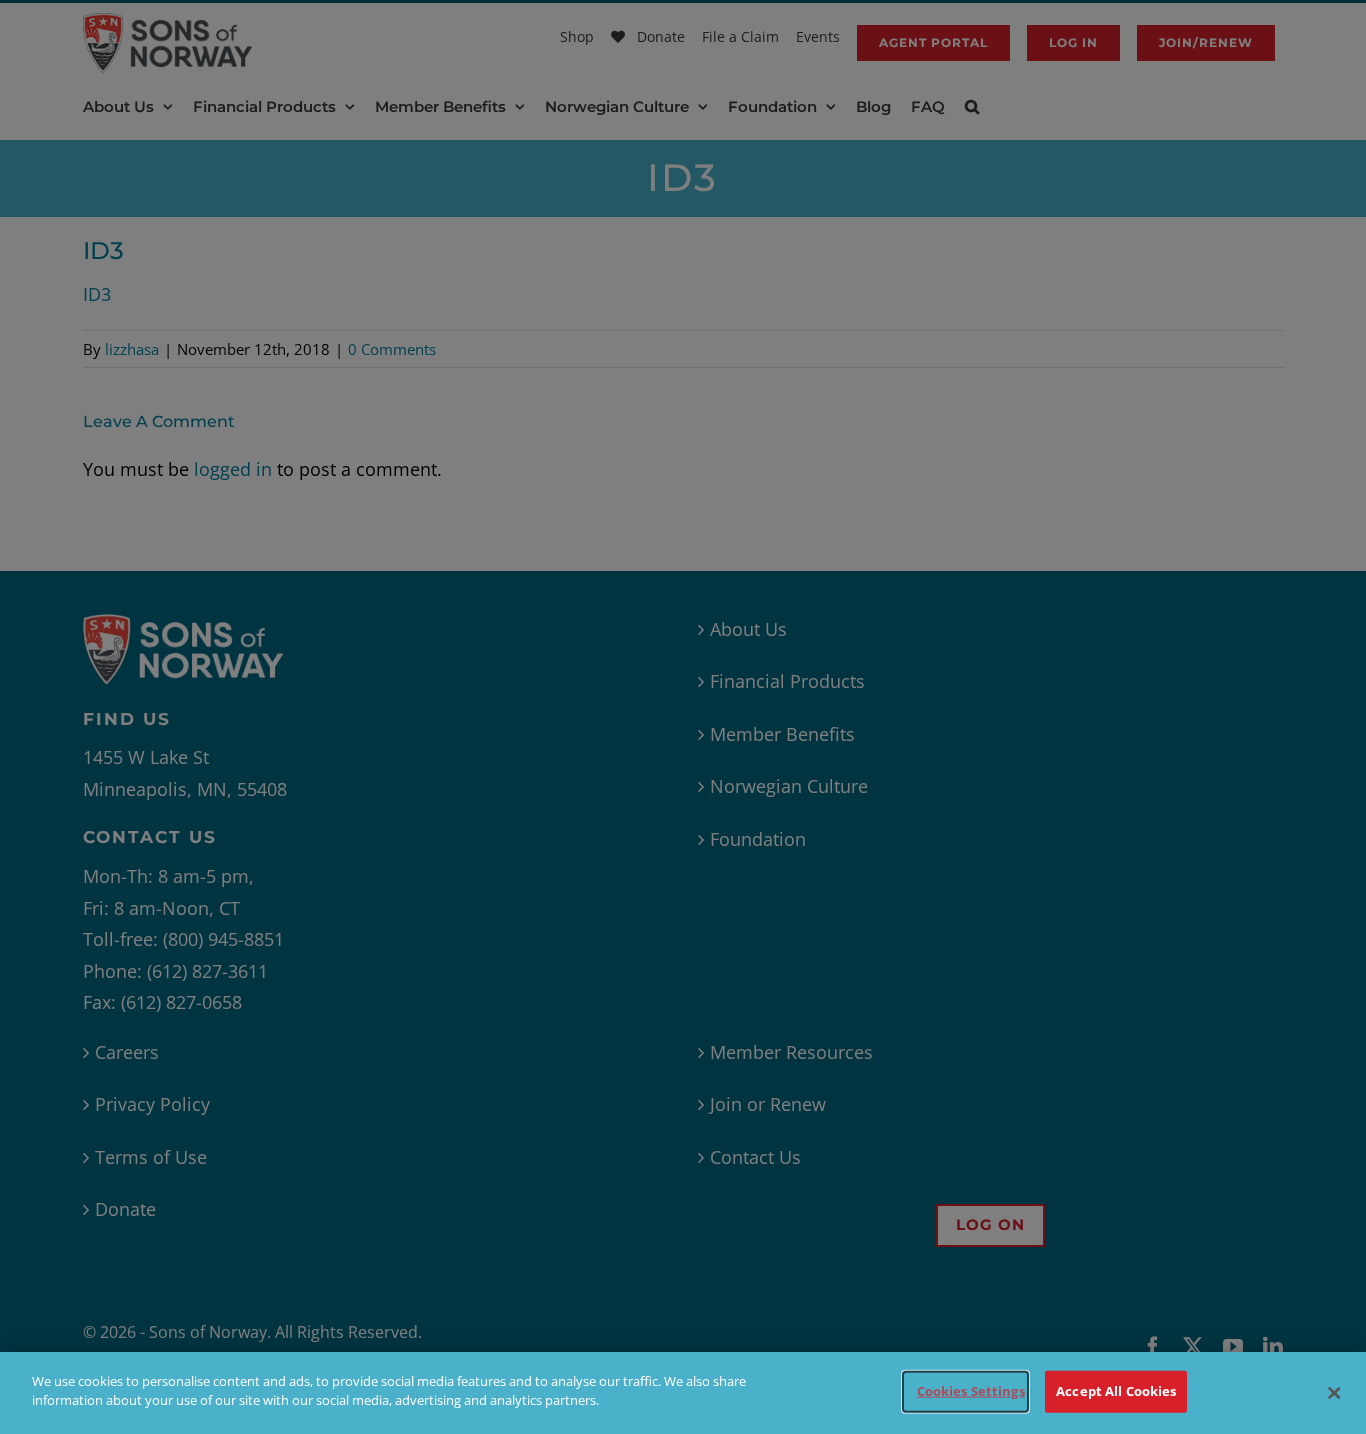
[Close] (1334, 1393)
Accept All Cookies (1116, 1391)
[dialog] (683, 1393)
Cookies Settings (971, 1391)
